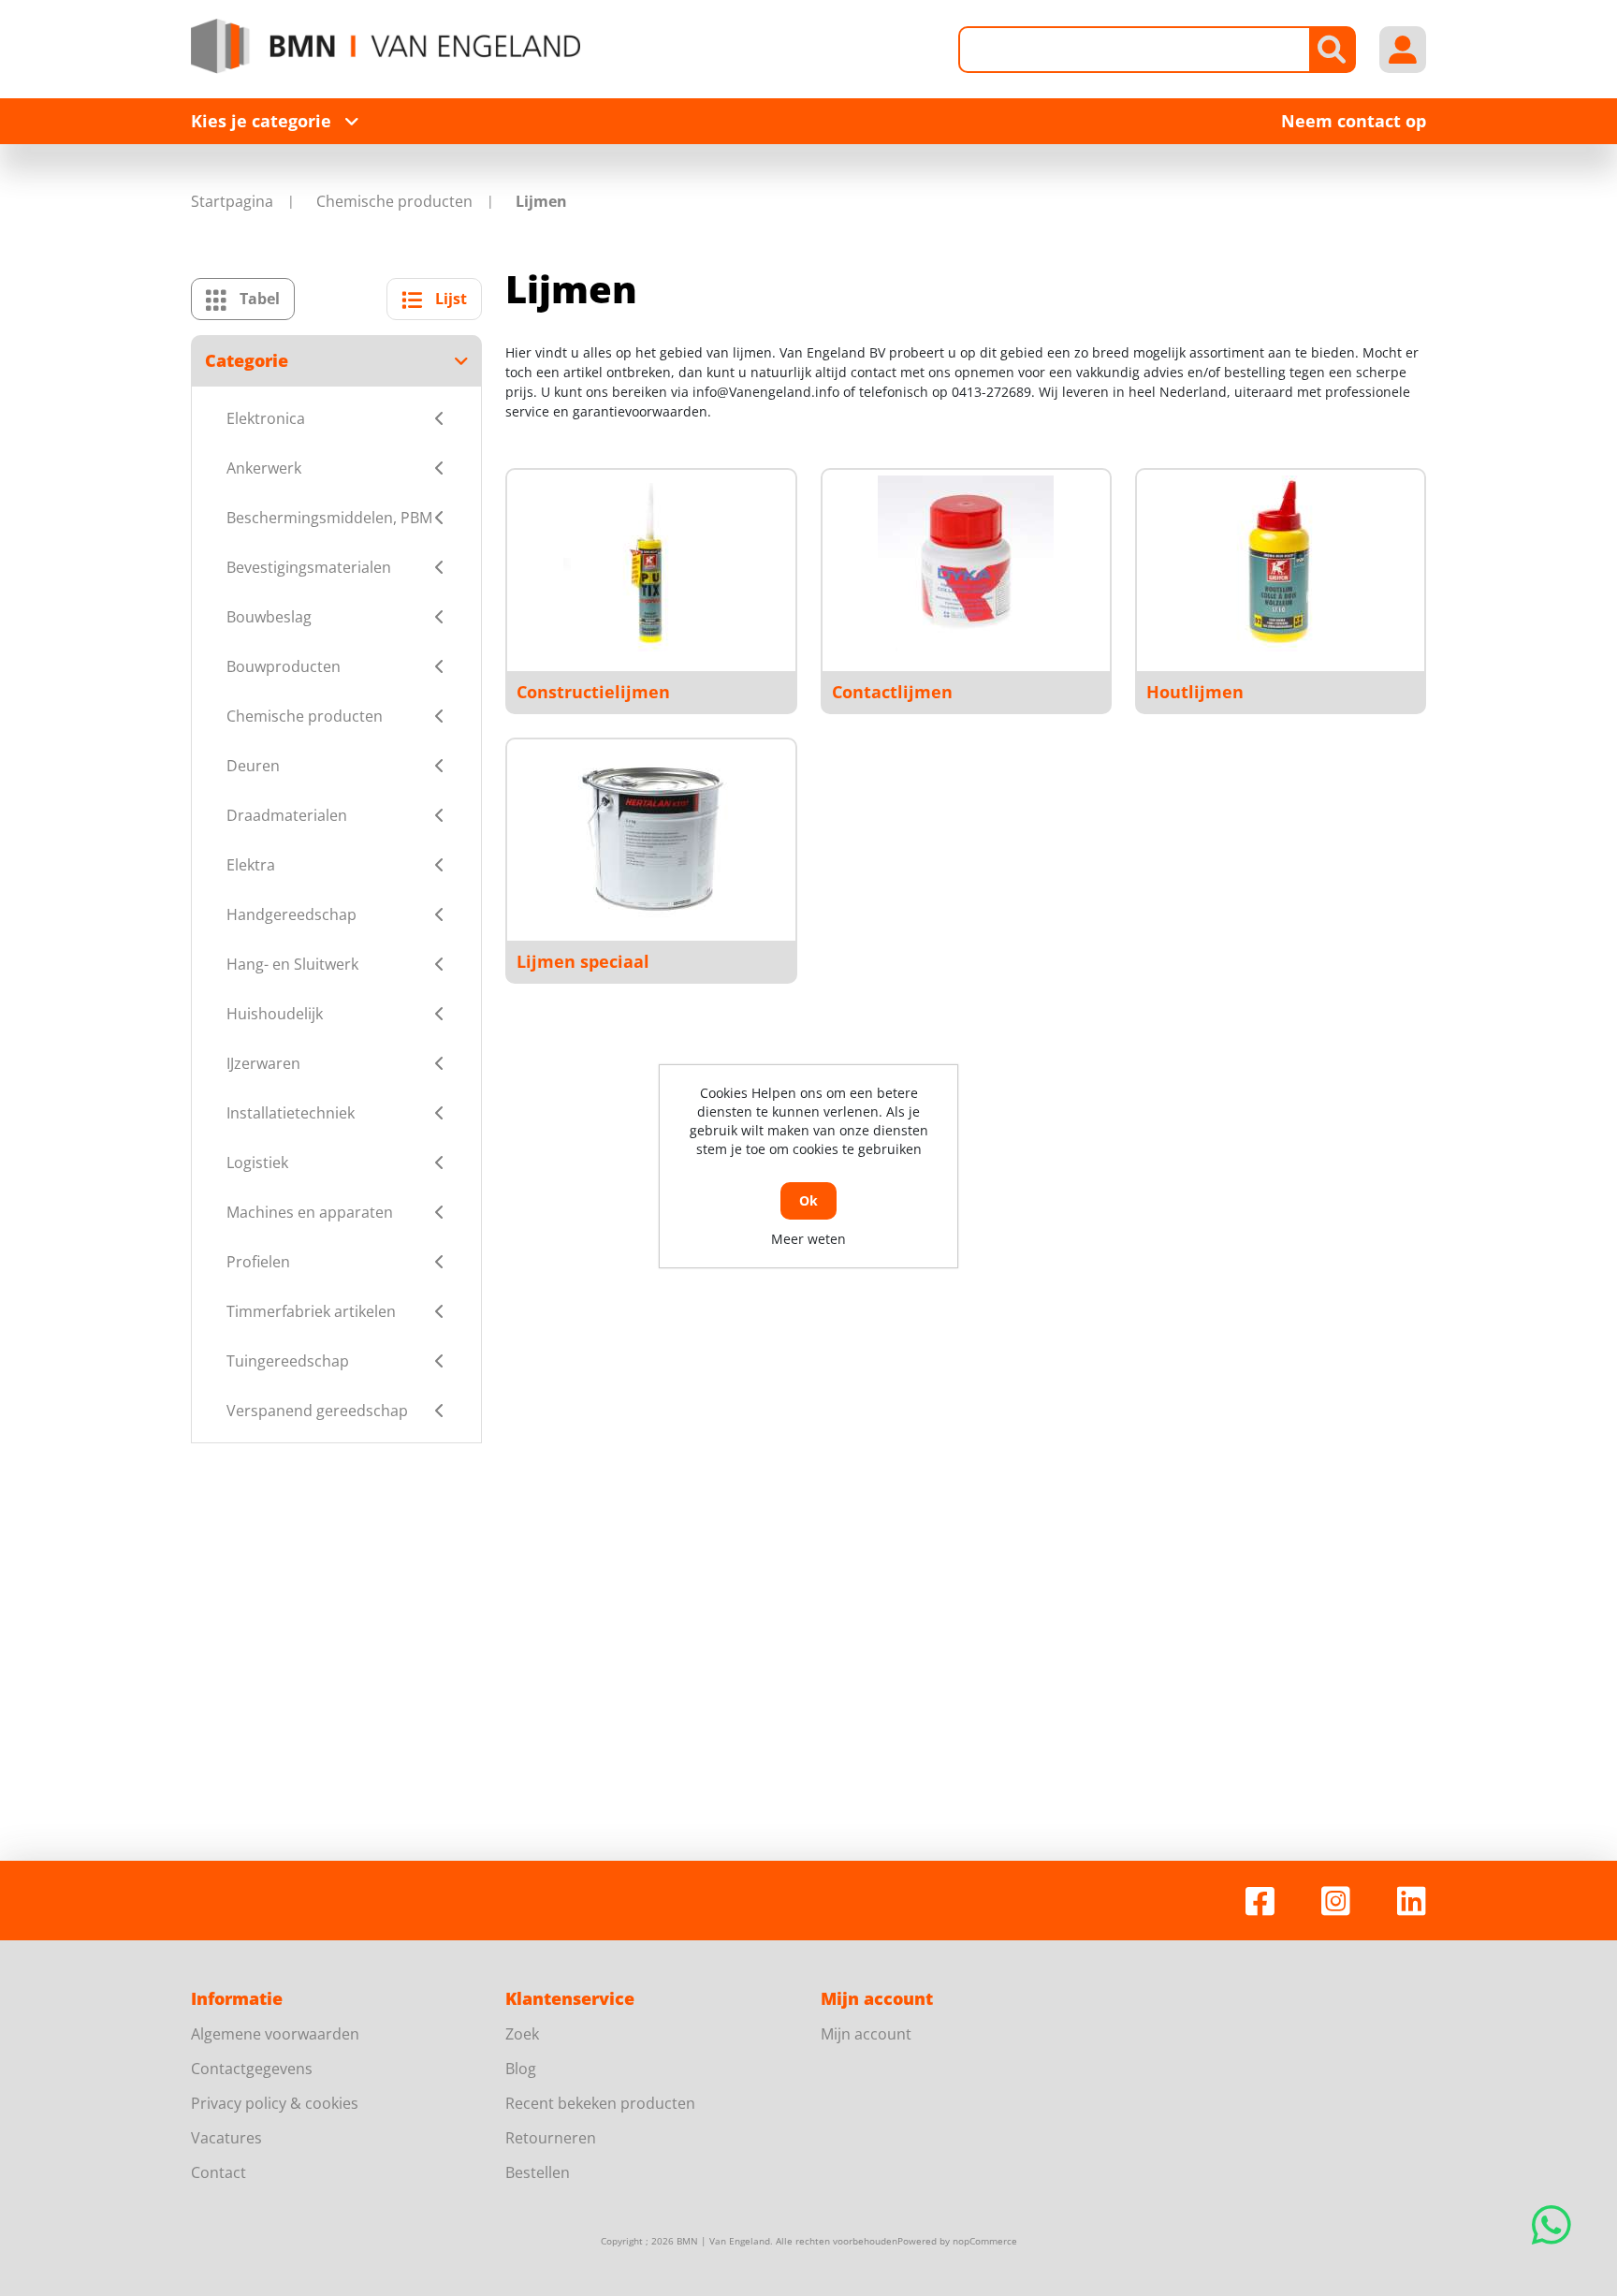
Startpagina (232, 201)
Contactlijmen (892, 692)
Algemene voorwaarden (275, 2034)
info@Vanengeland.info (766, 392)
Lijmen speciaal (583, 961)
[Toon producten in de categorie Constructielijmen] (651, 563)
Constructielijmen (593, 692)
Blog (521, 2069)
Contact (219, 2172)
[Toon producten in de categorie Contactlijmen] (966, 563)
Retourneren (551, 2138)
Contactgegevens (252, 2069)
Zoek (522, 2034)
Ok (808, 1200)
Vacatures (226, 2138)
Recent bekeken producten (600, 2103)
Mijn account (866, 2034)
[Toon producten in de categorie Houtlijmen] (1280, 563)
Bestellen (538, 2172)
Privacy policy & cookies (275, 2103)
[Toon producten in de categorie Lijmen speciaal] (651, 833)
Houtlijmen (1195, 692)
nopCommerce (985, 2241)
